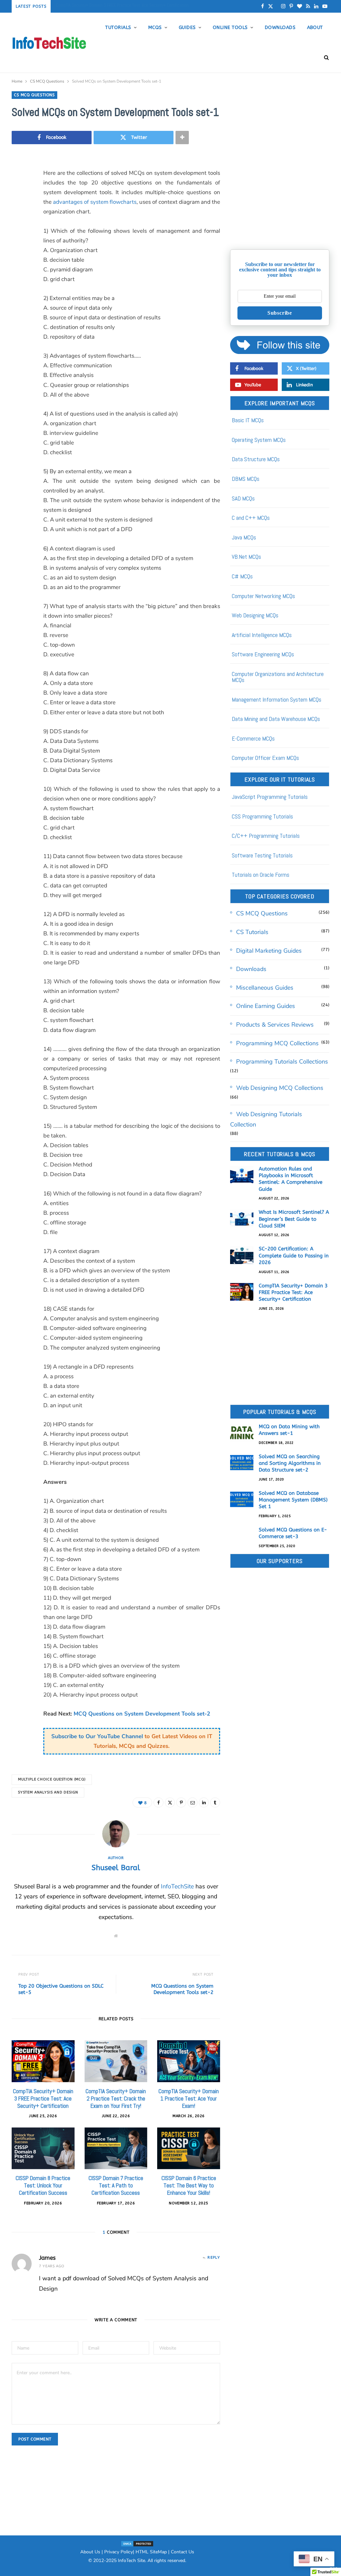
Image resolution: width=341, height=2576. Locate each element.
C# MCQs (242, 576)
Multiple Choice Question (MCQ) (52, 1779)
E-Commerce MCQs (253, 738)
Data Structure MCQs (256, 459)
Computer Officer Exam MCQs (265, 758)
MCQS (155, 27)
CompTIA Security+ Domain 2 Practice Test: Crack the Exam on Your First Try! (116, 2098)
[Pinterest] (18, 227)
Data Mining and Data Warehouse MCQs (276, 719)
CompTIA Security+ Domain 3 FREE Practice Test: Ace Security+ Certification (122, 5)
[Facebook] (18, 193)
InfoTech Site (132, 2561)
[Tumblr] (18, 278)
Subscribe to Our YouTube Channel (97, 1736)
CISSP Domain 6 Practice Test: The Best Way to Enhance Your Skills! (189, 2185)
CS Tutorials (252, 932)
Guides (187, 27)
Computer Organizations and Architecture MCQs (278, 677)
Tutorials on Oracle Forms (261, 875)
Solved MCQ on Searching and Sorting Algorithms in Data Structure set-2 (290, 1463)
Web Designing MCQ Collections (280, 1088)
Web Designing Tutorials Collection (266, 1119)
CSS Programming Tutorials (262, 816)
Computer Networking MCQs (263, 596)
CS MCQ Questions (34, 95)
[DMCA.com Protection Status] (137, 2543)
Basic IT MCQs (248, 420)
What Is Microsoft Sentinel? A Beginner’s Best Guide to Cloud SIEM (294, 1219)
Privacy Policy (119, 2552)
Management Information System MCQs (277, 699)
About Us (90, 2552)
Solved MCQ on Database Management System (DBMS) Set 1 (293, 1500)
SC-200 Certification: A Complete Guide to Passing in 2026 (294, 1256)
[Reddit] (18, 295)
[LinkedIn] (18, 261)
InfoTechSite (177, 1886)
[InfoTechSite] (49, 43)
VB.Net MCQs (246, 557)
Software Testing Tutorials (262, 855)
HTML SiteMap (151, 2552)
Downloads (280, 27)
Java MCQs (244, 537)
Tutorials (118, 27)
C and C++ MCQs (251, 518)
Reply (214, 2257)
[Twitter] (18, 210)
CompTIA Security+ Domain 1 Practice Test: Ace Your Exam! (189, 2098)
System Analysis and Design (48, 1792)
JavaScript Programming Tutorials (270, 797)
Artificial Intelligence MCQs (262, 635)
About (315, 27)
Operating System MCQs (259, 440)
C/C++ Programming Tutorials (266, 836)
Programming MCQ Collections (277, 1043)
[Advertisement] (280, 198)
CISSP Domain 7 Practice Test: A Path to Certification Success (116, 2185)
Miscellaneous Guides (265, 988)
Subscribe (280, 313)
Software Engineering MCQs (263, 654)
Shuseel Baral (116, 1868)
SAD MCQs (243, 498)
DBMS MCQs (246, 479)
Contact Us (182, 2552)
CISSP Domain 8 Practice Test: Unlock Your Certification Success (43, 2185)
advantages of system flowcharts (95, 202)
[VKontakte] (18, 312)
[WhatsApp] (18, 346)
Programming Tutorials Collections (282, 1062)
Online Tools (230, 27)
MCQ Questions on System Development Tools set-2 (141, 1714)
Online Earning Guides (266, 1006)
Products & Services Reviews (275, 1025)
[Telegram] (18, 329)
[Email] (18, 244)
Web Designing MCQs (255, 615)
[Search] (324, 58)
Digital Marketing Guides (269, 951)
